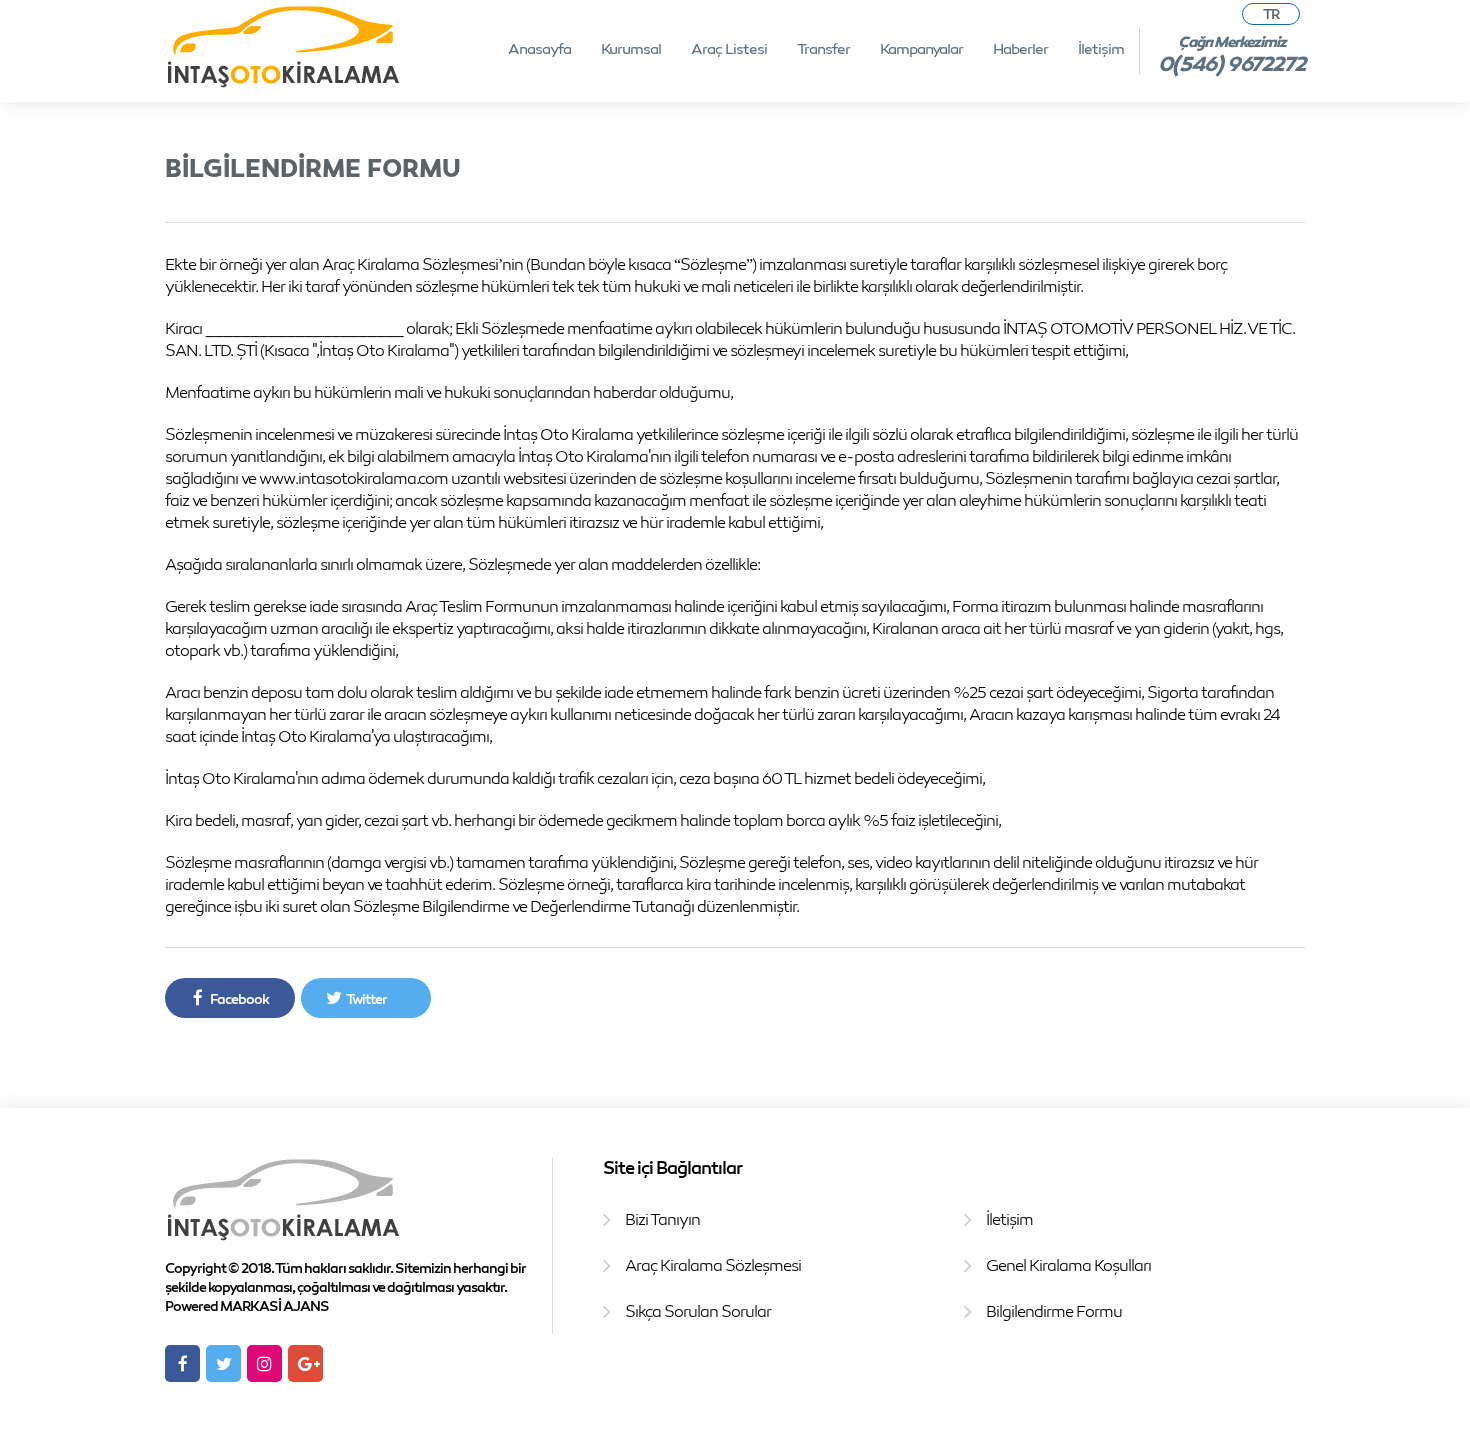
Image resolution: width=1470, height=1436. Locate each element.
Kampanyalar (921, 48)
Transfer (823, 48)
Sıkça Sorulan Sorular (698, 1311)
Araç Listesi (729, 48)
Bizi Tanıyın (662, 1219)
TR (1271, 13)
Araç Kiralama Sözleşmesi (713, 1265)
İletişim (1101, 48)
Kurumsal (631, 48)
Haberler (1020, 48)
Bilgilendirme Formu (1054, 1311)
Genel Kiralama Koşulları (1068, 1265)
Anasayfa (539, 48)
